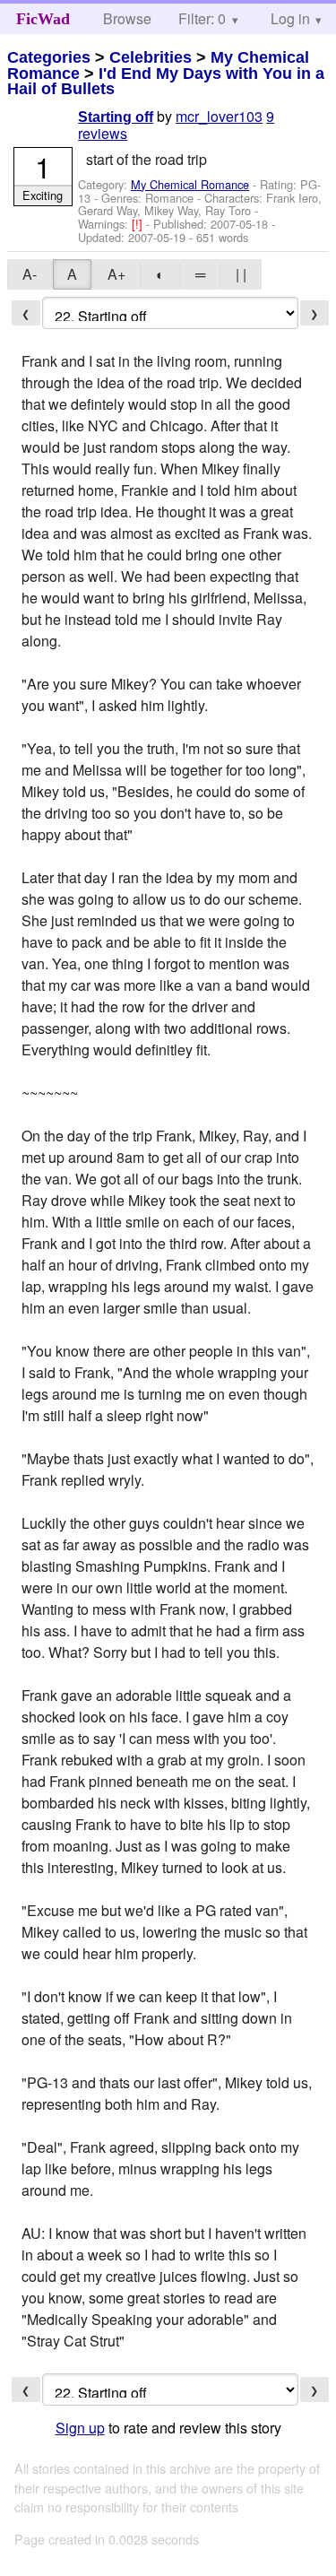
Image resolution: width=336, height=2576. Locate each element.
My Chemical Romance (190, 184)
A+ (116, 274)
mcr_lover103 (219, 116)
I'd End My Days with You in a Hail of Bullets (166, 82)
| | (241, 274)
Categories (49, 57)
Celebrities (151, 57)
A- (30, 274)
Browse (127, 18)
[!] (139, 224)
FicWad (43, 19)
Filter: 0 (202, 18)
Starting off (116, 117)
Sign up (80, 2428)
